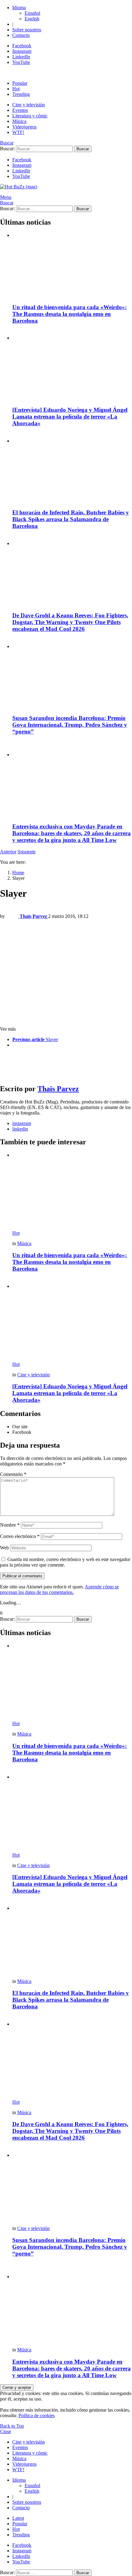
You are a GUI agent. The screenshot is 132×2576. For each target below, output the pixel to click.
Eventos (20, 110)
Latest (18, 2518)
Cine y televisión (29, 105)
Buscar (83, 149)
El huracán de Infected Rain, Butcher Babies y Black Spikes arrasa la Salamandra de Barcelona (71, 519)
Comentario (13, 1474)
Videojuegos (24, 127)
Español (32, 13)
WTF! (18, 132)
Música (19, 121)
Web (4, 1548)
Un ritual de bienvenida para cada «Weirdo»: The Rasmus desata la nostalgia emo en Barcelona (70, 314)
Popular (20, 83)
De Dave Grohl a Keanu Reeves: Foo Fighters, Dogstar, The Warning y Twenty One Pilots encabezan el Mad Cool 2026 (70, 622)
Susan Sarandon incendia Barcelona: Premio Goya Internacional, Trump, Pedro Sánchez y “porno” (70, 725)
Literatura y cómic (30, 116)
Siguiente (27, 852)
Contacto (21, 35)
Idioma (19, 8)
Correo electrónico (20, 1536)
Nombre (10, 1525)
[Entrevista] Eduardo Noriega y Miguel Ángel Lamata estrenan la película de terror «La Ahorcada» (70, 417)
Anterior (8, 852)
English (32, 19)
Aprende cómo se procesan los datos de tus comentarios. (59, 1589)
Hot (16, 89)
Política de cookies (37, 2415)
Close (6, 2431)
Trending (21, 94)
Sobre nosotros (27, 30)
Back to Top (12, 2426)
